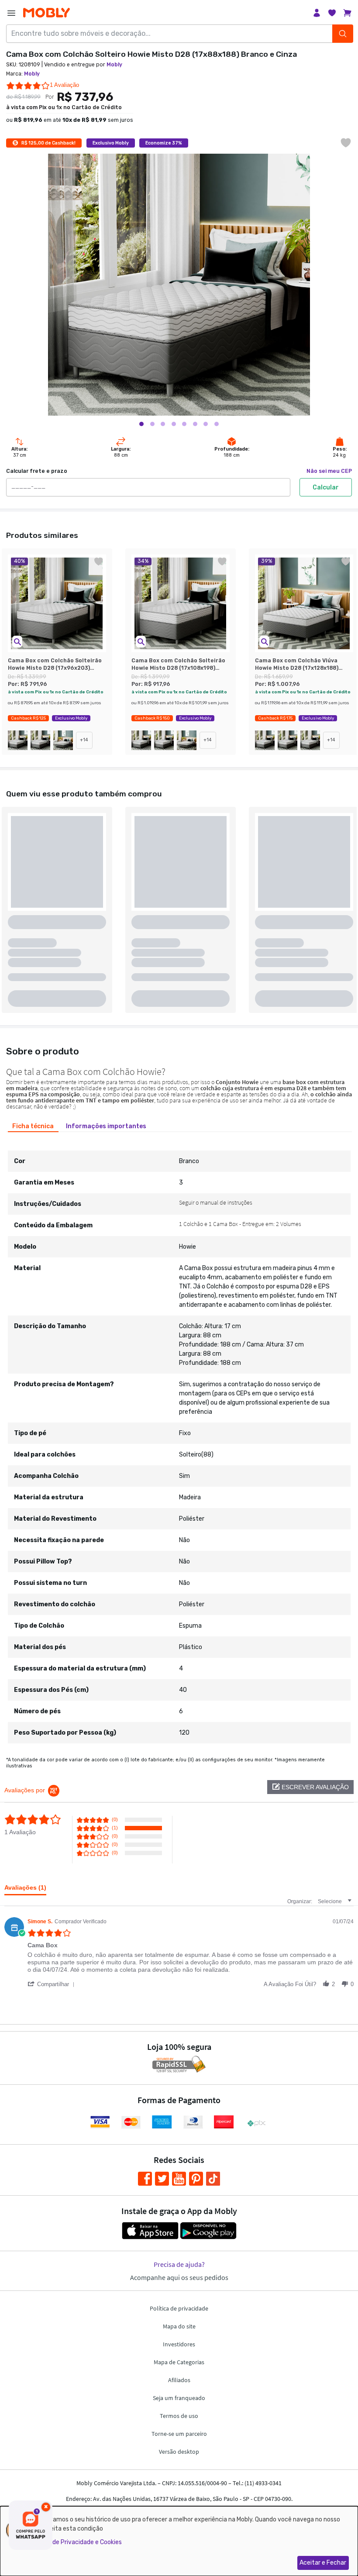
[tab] (33, 1126)
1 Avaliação (64, 85)
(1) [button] (115, 1828)
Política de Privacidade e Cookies (76, 2542)
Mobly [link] (114, 65)
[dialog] (179, 2541)
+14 (84, 740)
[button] (17, 642)
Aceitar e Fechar (323, 2563)
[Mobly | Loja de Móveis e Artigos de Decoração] (46, 13)
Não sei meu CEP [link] (329, 471)
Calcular (326, 487)
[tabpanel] (179, 1440)
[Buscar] (343, 34)
